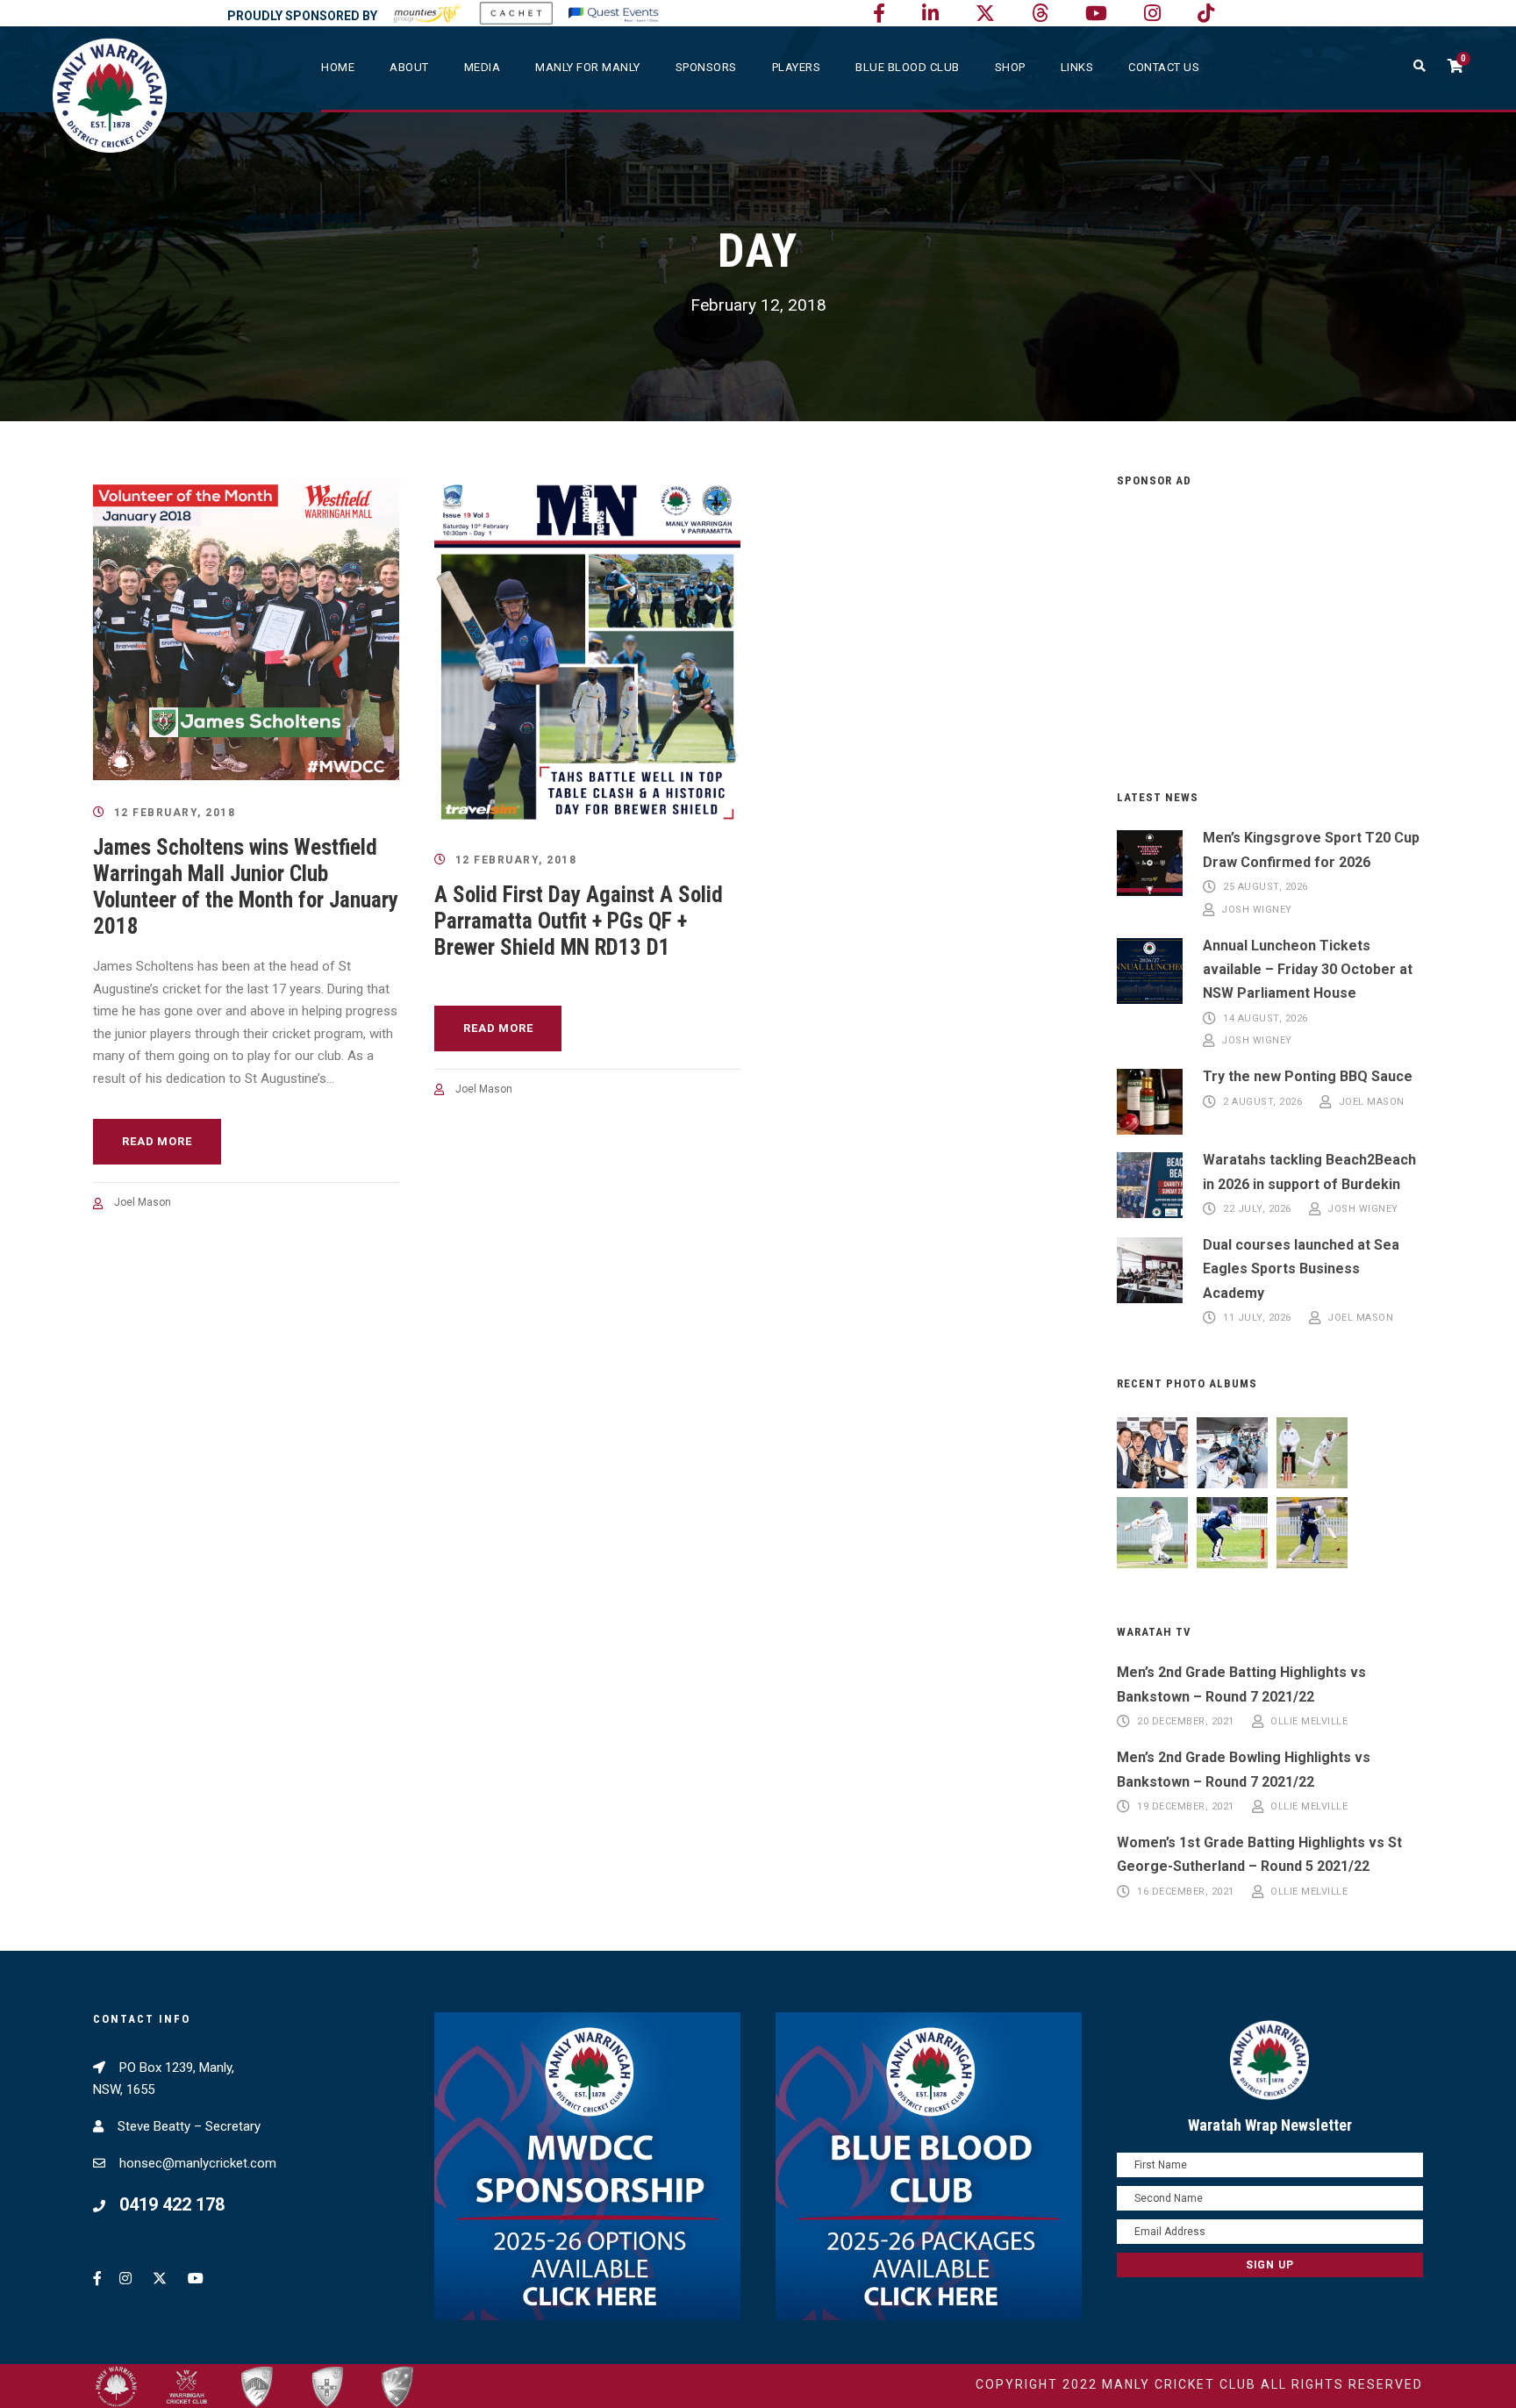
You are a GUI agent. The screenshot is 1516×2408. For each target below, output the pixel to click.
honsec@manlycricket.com (198, 2163)
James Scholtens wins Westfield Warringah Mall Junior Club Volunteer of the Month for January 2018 (246, 887)
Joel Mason (143, 1202)
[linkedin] (930, 14)
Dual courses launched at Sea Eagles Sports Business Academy (1301, 1268)
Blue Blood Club (908, 67)
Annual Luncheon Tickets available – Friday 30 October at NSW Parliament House (1308, 969)
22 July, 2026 (1257, 1210)
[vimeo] (1040, 14)
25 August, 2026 (1266, 888)
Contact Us (1164, 67)
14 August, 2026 (1266, 1018)
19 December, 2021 (1186, 1807)
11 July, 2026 (1257, 1319)
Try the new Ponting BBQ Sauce (1308, 1076)
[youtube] (1096, 14)
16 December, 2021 (1186, 1892)
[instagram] (1152, 14)
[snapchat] (1206, 14)
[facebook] (879, 14)
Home (338, 67)
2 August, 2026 (1262, 1103)
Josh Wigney (1257, 910)
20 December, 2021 (1186, 1722)
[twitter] (985, 14)
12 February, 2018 (175, 813)
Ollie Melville (1309, 1722)
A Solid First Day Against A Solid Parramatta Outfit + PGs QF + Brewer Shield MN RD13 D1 (579, 921)
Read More (157, 1141)
